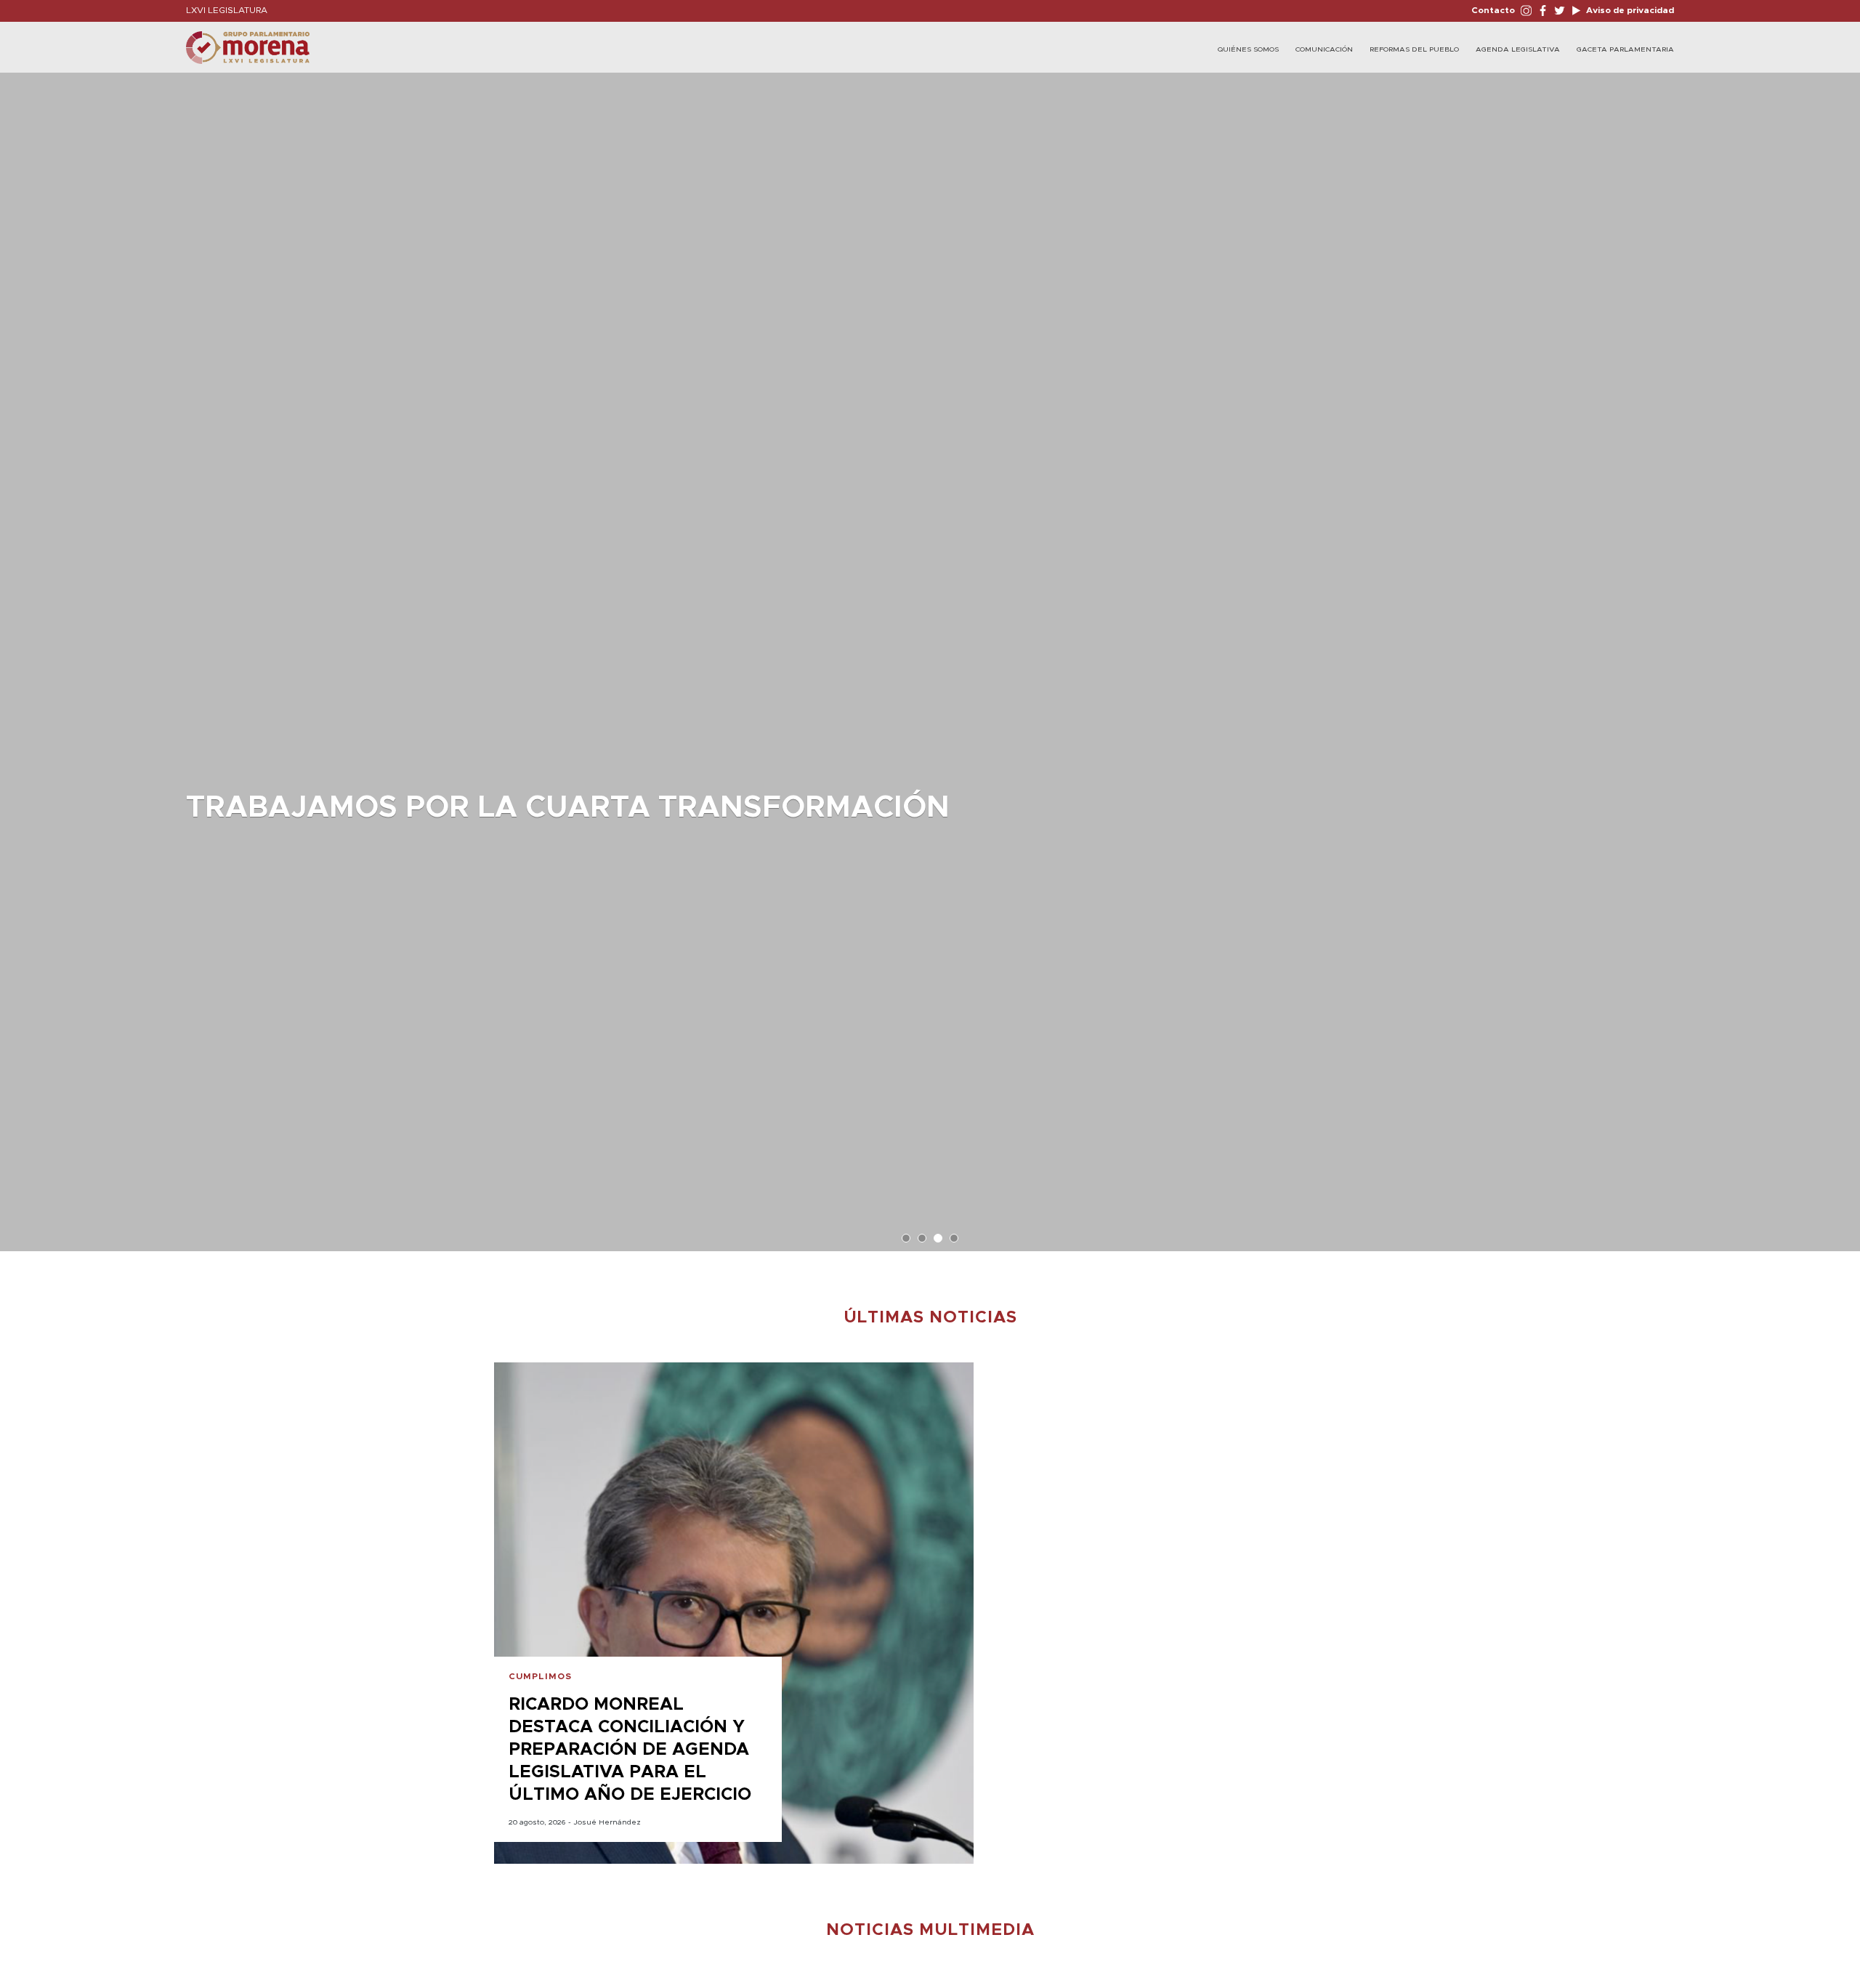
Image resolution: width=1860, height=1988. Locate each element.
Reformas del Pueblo (1414, 49)
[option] (930, 655)
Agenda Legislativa (1518, 49)
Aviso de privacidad (1629, 10)
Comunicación (1324, 49)
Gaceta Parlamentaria (1625, 49)
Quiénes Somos (1248, 49)
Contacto (1493, 10)
